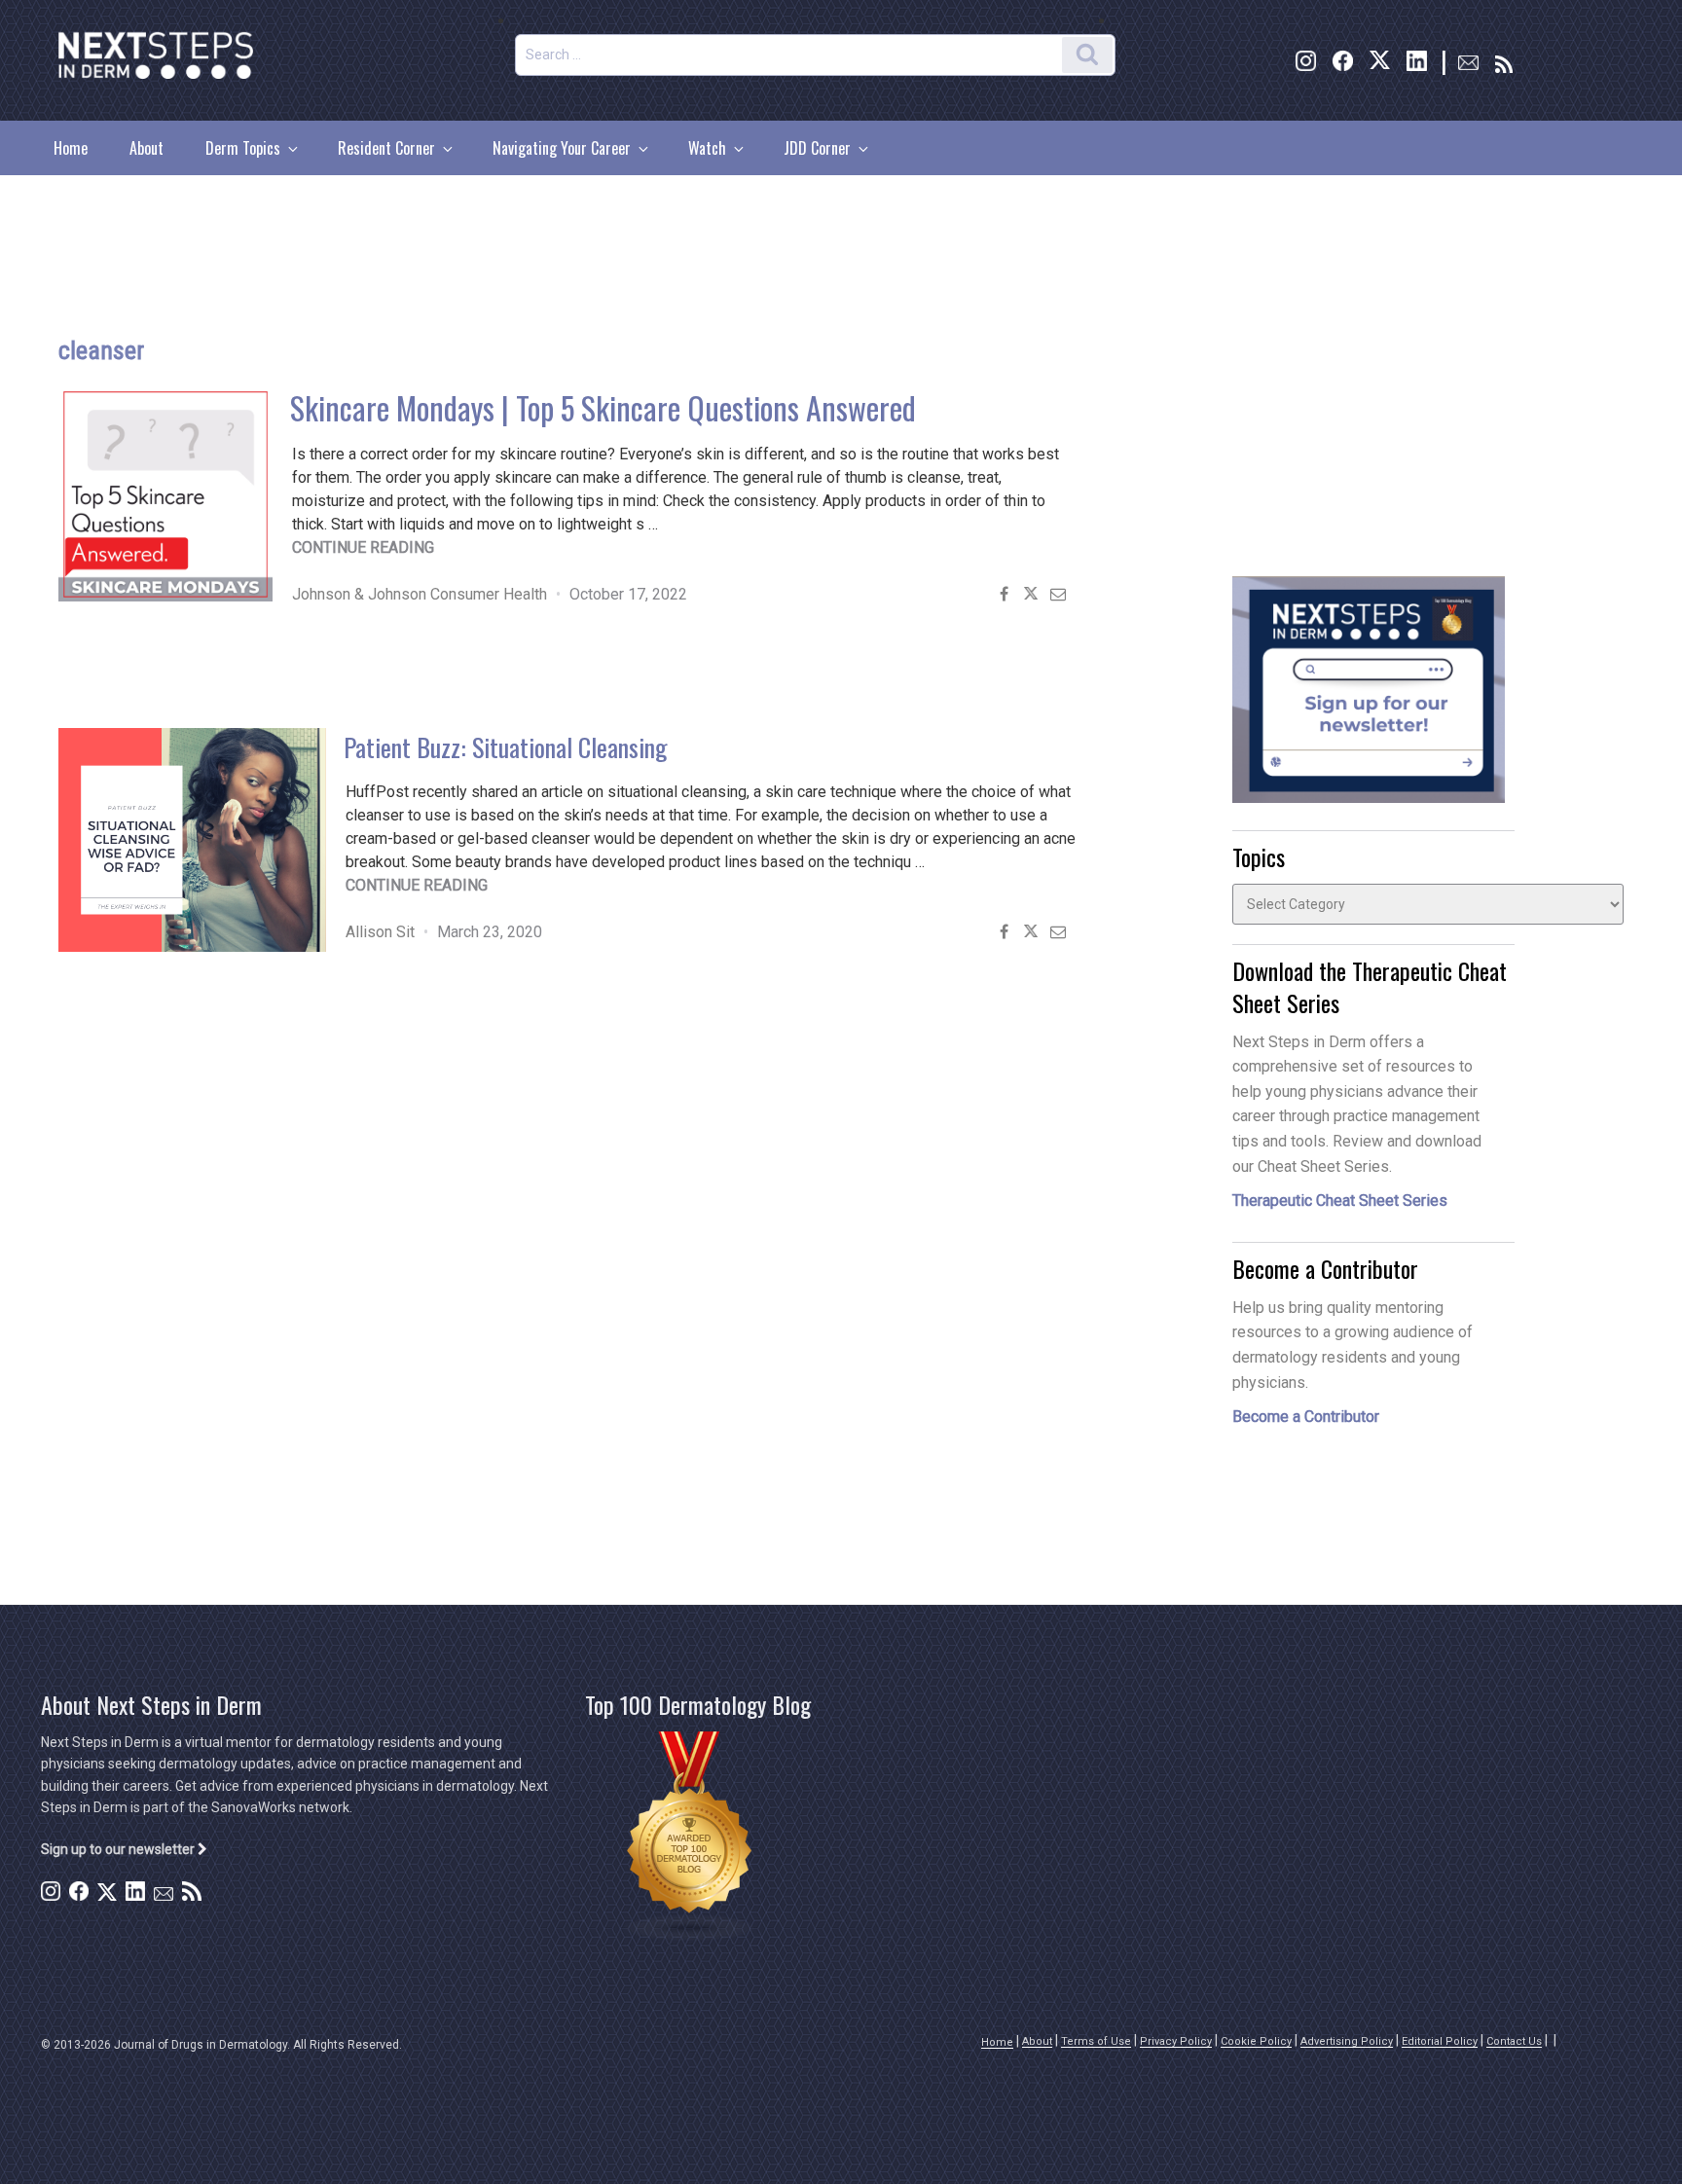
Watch (707, 148)
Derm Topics (243, 148)
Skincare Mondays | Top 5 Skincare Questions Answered (603, 407)
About (146, 148)
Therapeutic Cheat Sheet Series (1340, 1201)
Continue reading (363, 547)
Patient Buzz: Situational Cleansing (506, 747)
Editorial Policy (1440, 2041)
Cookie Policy (1256, 2041)
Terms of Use (1096, 2041)
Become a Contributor (1306, 1417)
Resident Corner (386, 148)
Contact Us (1514, 2041)
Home (71, 148)
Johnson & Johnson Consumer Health (420, 594)
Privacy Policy (1176, 2041)
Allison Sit (380, 932)
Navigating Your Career (562, 148)
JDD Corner (817, 148)
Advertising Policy (1347, 2041)
